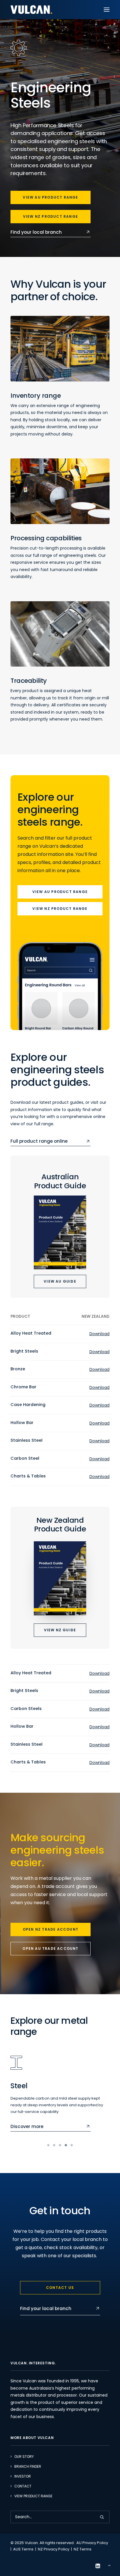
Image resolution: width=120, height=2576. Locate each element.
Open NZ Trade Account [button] (51, 1929)
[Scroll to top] (109, 2565)
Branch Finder (28, 2466)
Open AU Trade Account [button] (50, 1948)
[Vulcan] (31, 10)
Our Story (24, 2457)
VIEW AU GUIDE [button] (60, 1281)
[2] (54, 2145)
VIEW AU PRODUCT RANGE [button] (60, 892)
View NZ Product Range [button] (51, 216)
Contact (23, 2486)
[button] (107, 10)
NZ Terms (83, 2549)
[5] (71, 2145)
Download (99, 1334)
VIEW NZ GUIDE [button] (60, 1630)
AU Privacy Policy (92, 2543)
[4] (66, 2145)
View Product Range (33, 2496)
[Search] (60, 2517)
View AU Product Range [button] (50, 197)
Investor (23, 2476)
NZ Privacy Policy (54, 2549)
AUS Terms (23, 2549)
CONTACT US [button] (60, 2288)
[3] (60, 2145)
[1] (49, 2145)
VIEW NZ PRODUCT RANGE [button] (60, 909)
